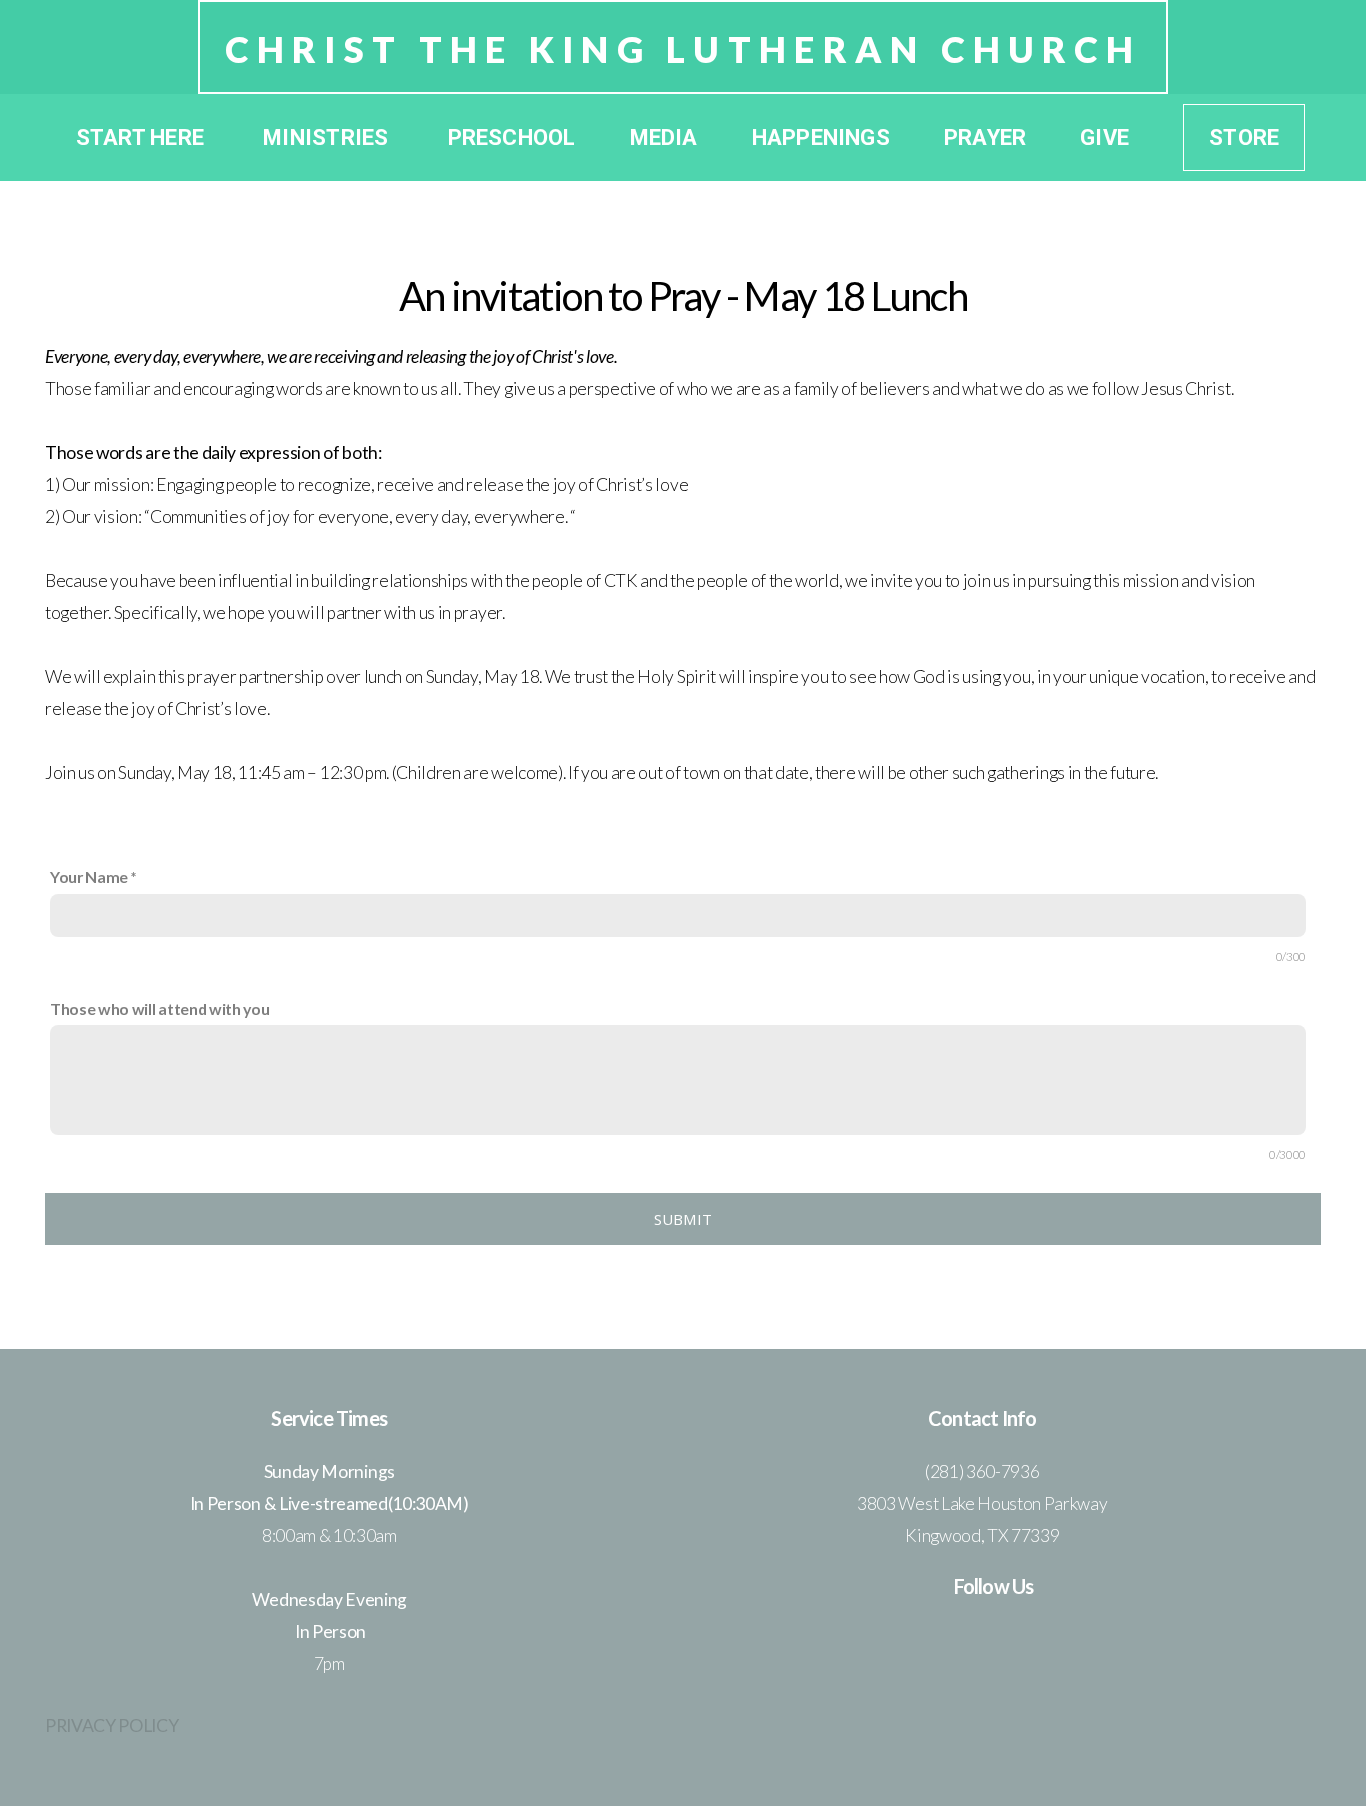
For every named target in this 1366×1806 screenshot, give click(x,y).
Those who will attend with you (159, 1008)
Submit (683, 1219)
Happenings (821, 137)
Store (1244, 137)
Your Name (89, 876)
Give (1104, 137)
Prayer (985, 137)
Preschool (512, 137)
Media (664, 137)
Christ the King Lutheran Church (683, 49)
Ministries (328, 137)
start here (142, 137)
